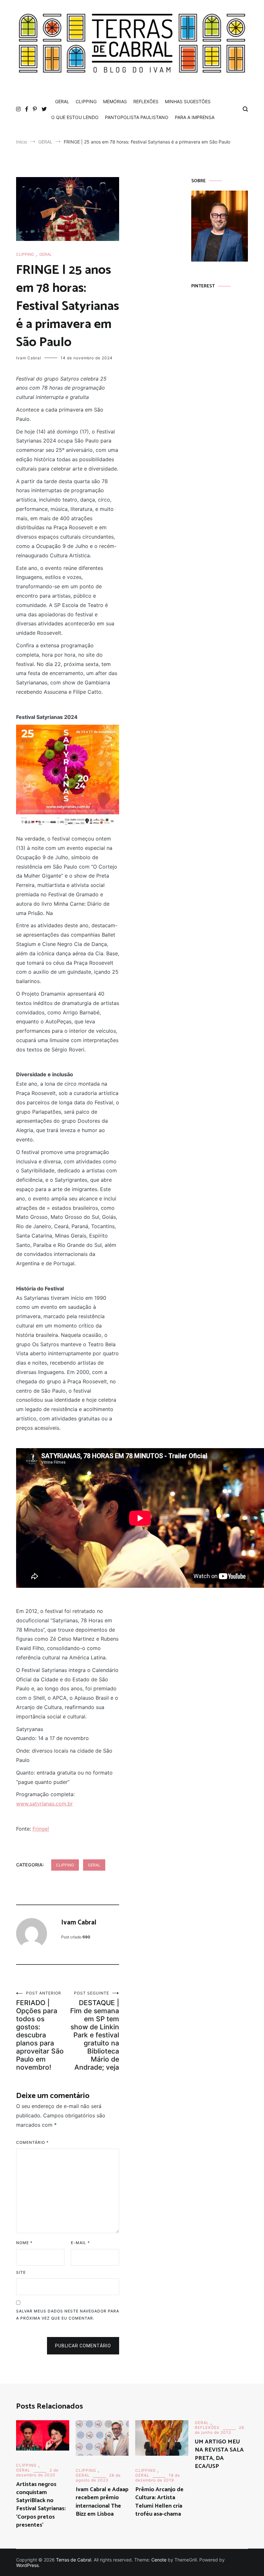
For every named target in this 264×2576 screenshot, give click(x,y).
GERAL (62, 101)
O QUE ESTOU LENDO (75, 117)
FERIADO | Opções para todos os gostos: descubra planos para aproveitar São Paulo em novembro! (40, 2031)
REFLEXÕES (146, 101)
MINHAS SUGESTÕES (188, 101)
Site (21, 2272)
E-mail (80, 2243)
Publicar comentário (83, 2346)
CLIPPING (86, 101)
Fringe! (41, 1829)
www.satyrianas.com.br (44, 1804)
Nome (24, 2243)
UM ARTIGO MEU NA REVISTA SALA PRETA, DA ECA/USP (219, 2454)
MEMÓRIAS (115, 101)
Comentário (32, 2142)
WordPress (27, 2565)
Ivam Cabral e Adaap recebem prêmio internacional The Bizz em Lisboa (102, 2502)
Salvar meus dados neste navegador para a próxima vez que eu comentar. (68, 2315)
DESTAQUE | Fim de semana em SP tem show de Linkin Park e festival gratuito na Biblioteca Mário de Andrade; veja (95, 2031)
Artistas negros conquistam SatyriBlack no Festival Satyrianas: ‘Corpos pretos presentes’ (41, 2505)
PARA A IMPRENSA (195, 117)
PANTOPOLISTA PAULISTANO (137, 117)
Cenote (159, 2560)
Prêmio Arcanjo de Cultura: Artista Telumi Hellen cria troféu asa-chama (159, 2502)
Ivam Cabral (29, 358)
